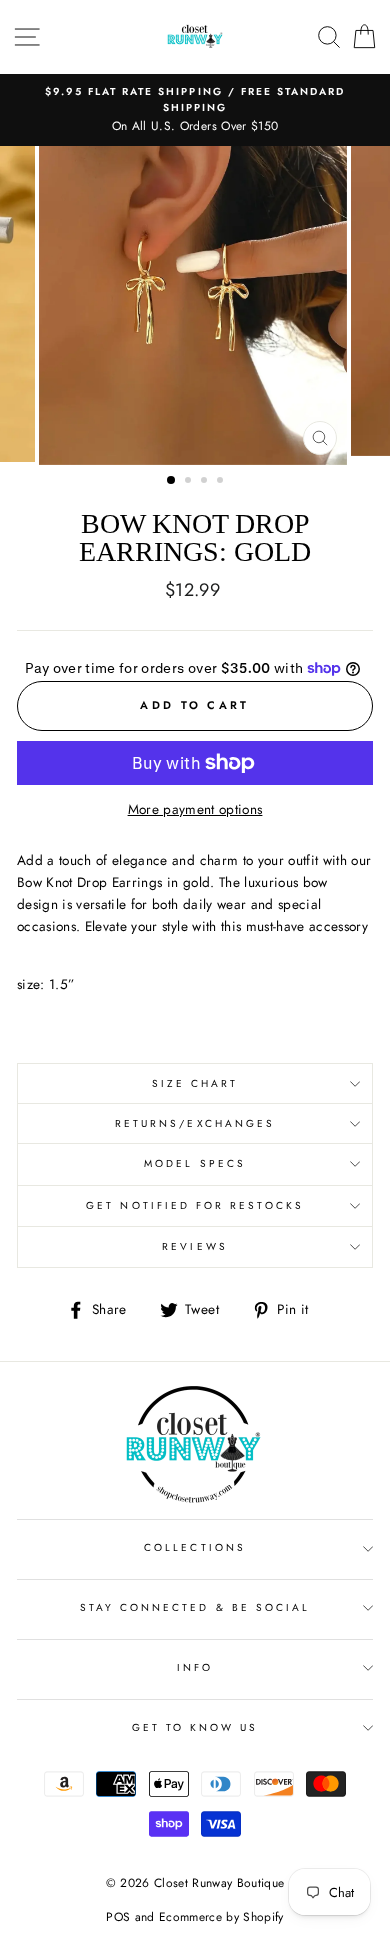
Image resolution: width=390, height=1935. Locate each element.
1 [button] (172, 481)
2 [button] (190, 482)
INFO (195, 1667)
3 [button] (206, 482)
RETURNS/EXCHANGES (195, 1123)
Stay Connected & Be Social (195, 1607)
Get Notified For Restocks (195, 1205)
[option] (195, 110)
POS (118, 1917)
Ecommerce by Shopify (221, 1917)
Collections (195, 1547)
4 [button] (222, 482)
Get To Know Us (195, 1727)
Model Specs (195, 1163)
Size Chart (195, 1083)
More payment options (195, 809)
